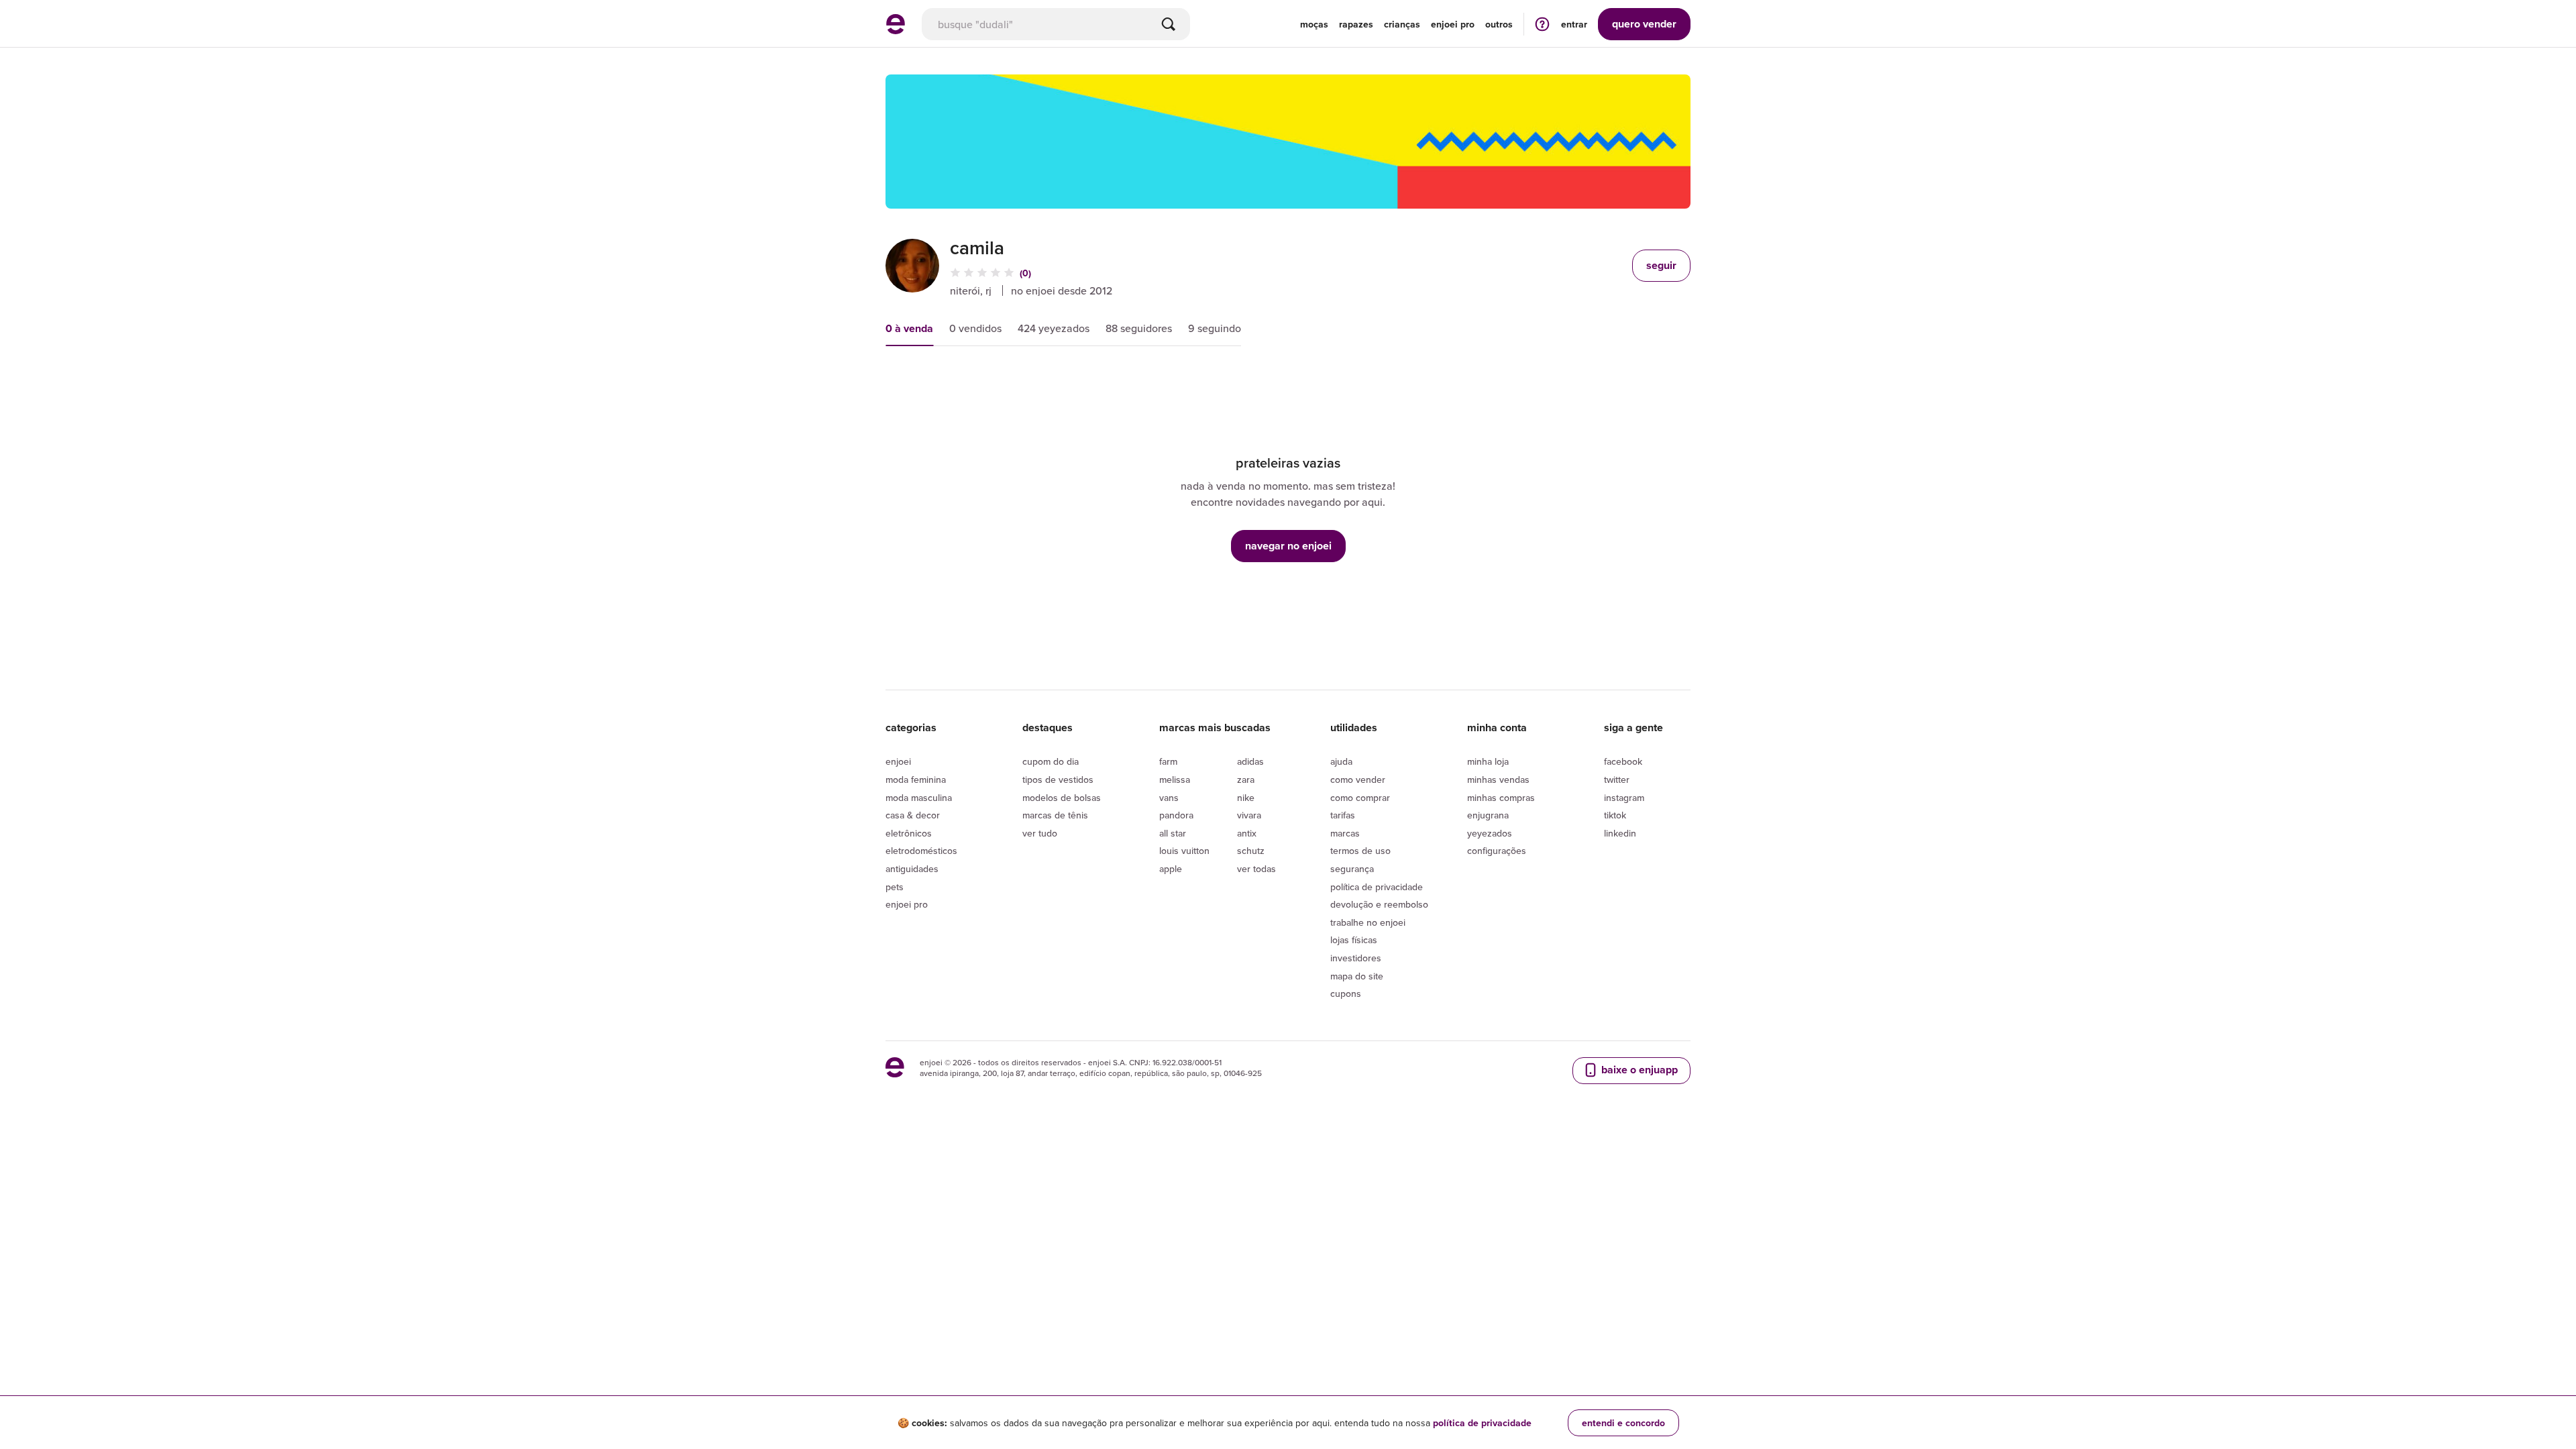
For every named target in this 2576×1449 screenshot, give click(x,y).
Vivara (1249, 815)
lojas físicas (1354, 940)
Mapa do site (1357, 976)
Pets (895, 887)
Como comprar (1360, 798)
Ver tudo (1040, 833)
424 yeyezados (1054, 328)
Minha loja (1488, 761)
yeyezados (1490, 833)
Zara (1246, 780)
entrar (1574, 24)
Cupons (1346, 994)
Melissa (1175, 780)
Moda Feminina (916, 780)
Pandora (1176, 815)
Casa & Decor (913, 815)
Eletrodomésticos (921, 851)
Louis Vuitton (1184, 851)
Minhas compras (1501, 798)
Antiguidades (912, 869)
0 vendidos (975, 328)
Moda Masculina (919, 798)
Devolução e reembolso (1379, 904)
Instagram (1624, 798)
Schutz (1251, 851)
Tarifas (1343, 815)
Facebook (1623, 761)
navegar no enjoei (1288, 546)
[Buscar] (1169, 24)
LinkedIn (1620, 833)
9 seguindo (1215, 328)
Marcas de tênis (1055, 815)
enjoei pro (1453, 24)
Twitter (1617, 780)
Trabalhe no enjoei (1368, 922)
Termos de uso (1360, 851)
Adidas (1250, 761)
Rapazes (1356, 24)
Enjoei (898, 761)
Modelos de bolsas (1062, 798)
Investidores (1356, 958)
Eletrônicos (909, 833)
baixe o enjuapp (1638, 1070)
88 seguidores (1139, 328)
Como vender (1358, 780)
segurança (1352, 869)
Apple (1171, 869)
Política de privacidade (1377, 887)
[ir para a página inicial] (896, 30)
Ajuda (1341, 761)
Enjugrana (1488, 815)
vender (1644, 24)
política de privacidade (1482, 1423)
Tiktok (1615, 815)
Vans (1169, 798)
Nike (1246, 798)
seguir (1661, 265)
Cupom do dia (1051, 761)
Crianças (1402, 24)
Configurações (1497, 851)
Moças (1314, 24)
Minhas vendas (1498, 780)
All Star (1173, 833)
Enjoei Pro (907, 904)
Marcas (1345, 833)
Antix (1247, 833)
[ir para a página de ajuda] (1542, 24)
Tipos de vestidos (1058, 780)
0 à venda (909, 328)
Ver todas (1256, 869)
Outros (1499, 24)
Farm (1168, 761)
